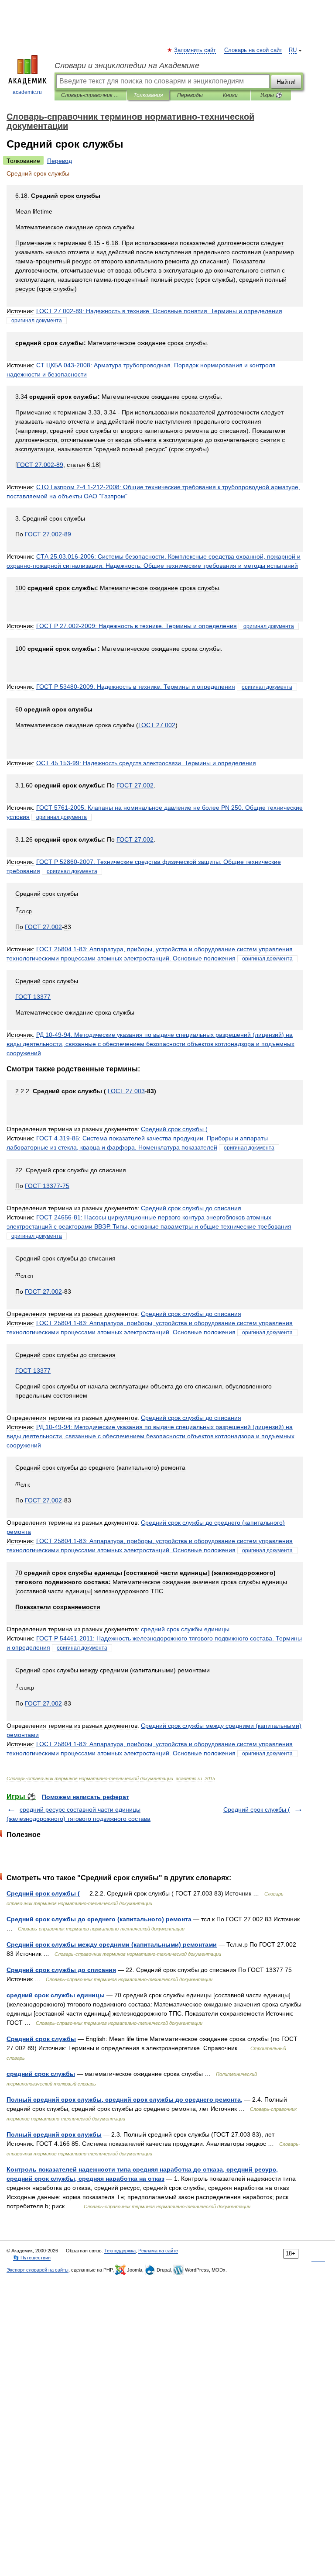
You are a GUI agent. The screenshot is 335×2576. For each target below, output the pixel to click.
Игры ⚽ (271, 95)
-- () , (150, 1044)
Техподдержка (120, 2251)
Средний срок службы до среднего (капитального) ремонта (99, 1919)
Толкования (148, 95)
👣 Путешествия (32, 2258)
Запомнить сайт (195, 50)
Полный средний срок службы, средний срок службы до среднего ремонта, (125, 2099)
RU (293, 50)
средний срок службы (41, 2074)
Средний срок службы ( (257, 1809)
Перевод (60, 161)
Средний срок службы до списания (61, 1970)
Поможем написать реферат (85, 1797)
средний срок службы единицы (56, 1995)
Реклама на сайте (158, 2251)
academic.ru (27, 92)
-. (136, 687)
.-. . (159, 311)
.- (40, 465)
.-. (137, 626)
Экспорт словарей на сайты (38, 2270)
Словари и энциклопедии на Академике (127, 66)
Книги (230, 95)
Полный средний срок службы (54, 2134)
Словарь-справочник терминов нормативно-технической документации (91, 95)
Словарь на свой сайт (253, 50)
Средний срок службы (41, 2039)
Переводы (190, 95)
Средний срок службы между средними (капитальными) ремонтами (112, 1944)
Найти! (286, 82)
